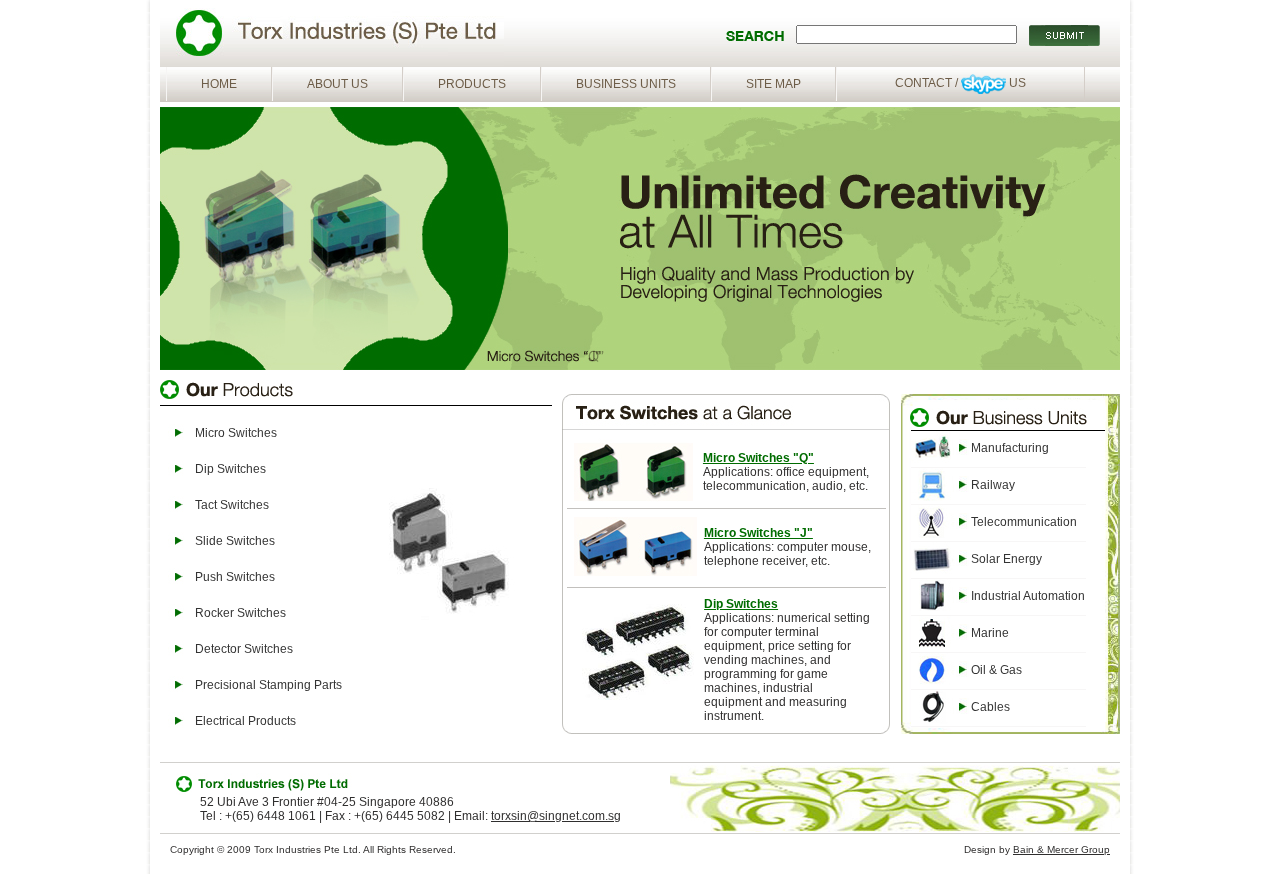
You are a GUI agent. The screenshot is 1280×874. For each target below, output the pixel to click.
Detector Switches (244, 649)
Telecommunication (1024, 522)
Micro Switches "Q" (758, 458)
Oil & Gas (996, 670)
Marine (990, 633)
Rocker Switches (240, 613)
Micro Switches (236, 433)
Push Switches (235, 577)
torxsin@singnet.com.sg (556, 816)
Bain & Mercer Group (1061, 849)
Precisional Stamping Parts (268, 685)
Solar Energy (1006, 559)
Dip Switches (230, 469)
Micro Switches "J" (758, 533)
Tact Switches (232, 505)
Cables (990, 707)
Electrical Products (245, 721)
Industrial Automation (1028, 596)
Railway (993, 485)
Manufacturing (1010, 448)
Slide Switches (235, 541)
